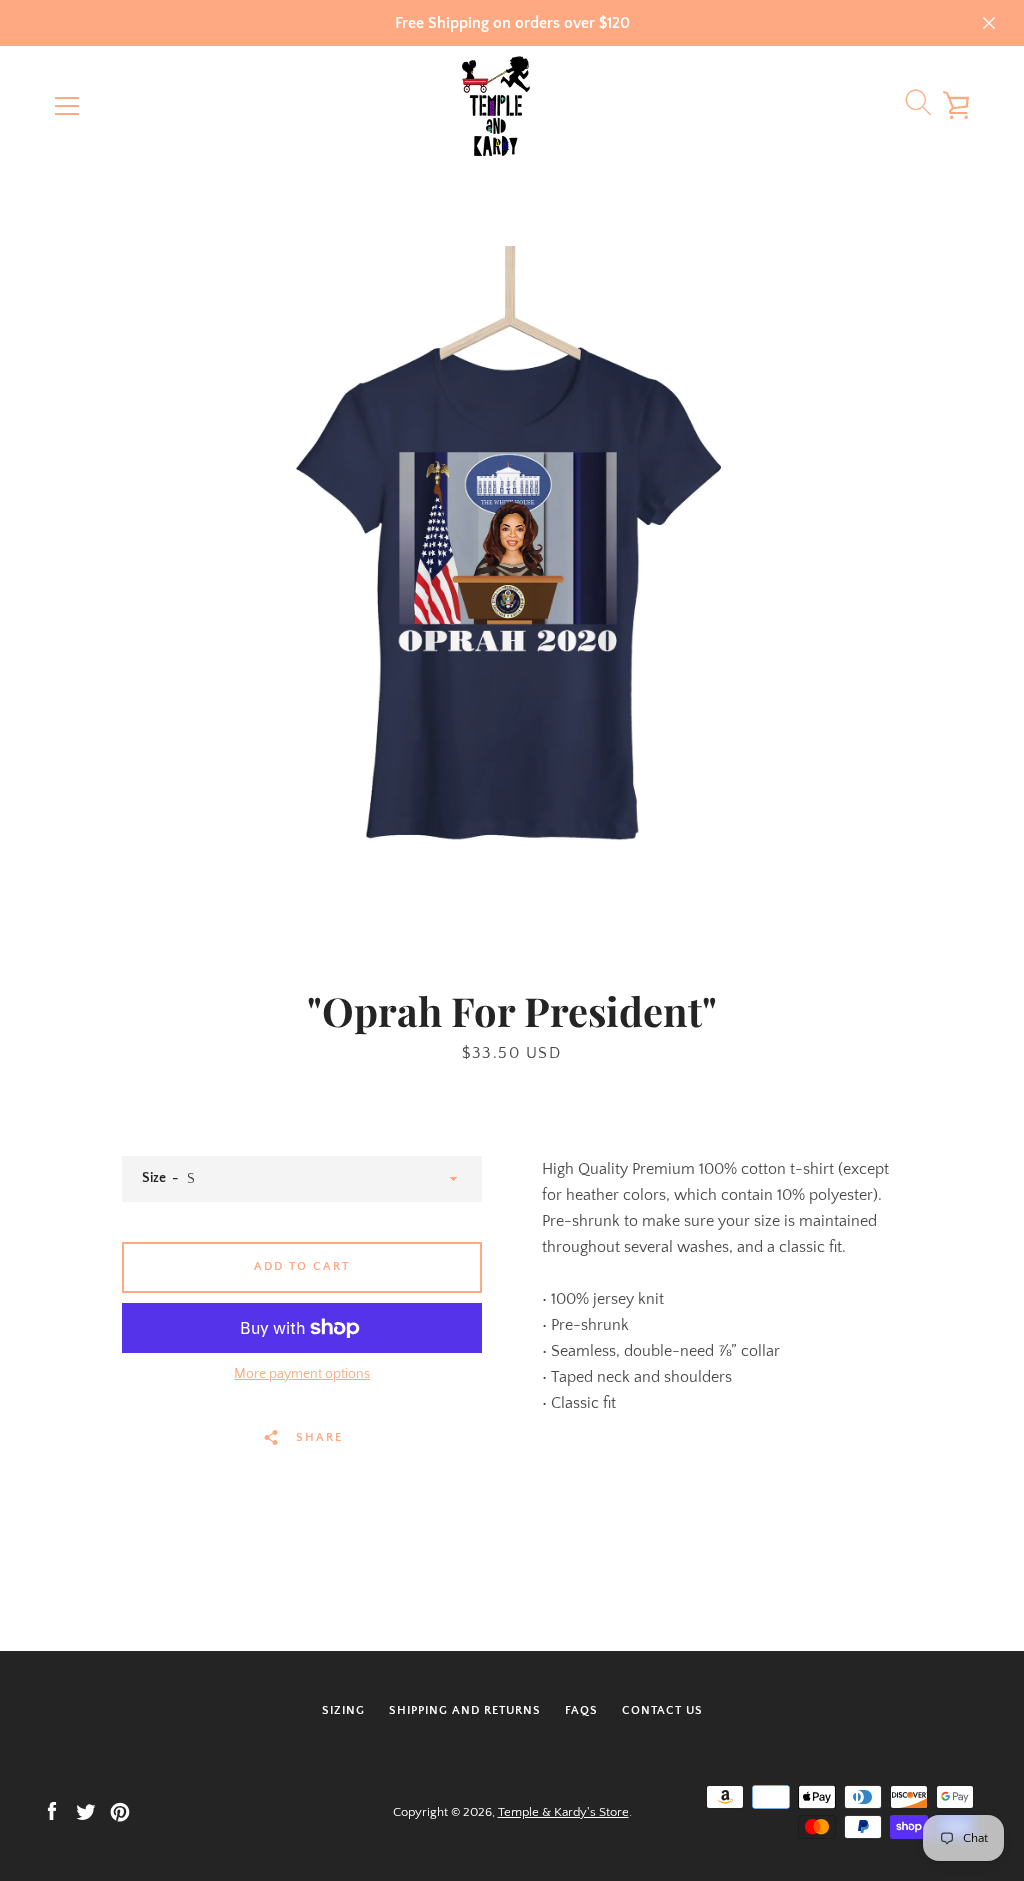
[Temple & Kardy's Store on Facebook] (52, 1811)
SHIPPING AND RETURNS (465, 1710)
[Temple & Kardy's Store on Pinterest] (120, 1811)
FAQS (581, 1710)
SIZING (343, 1710)
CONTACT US (662, 1710)
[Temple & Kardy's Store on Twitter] (86, 1811)
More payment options (302, 1374)
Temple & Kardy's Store (563, 1812)
